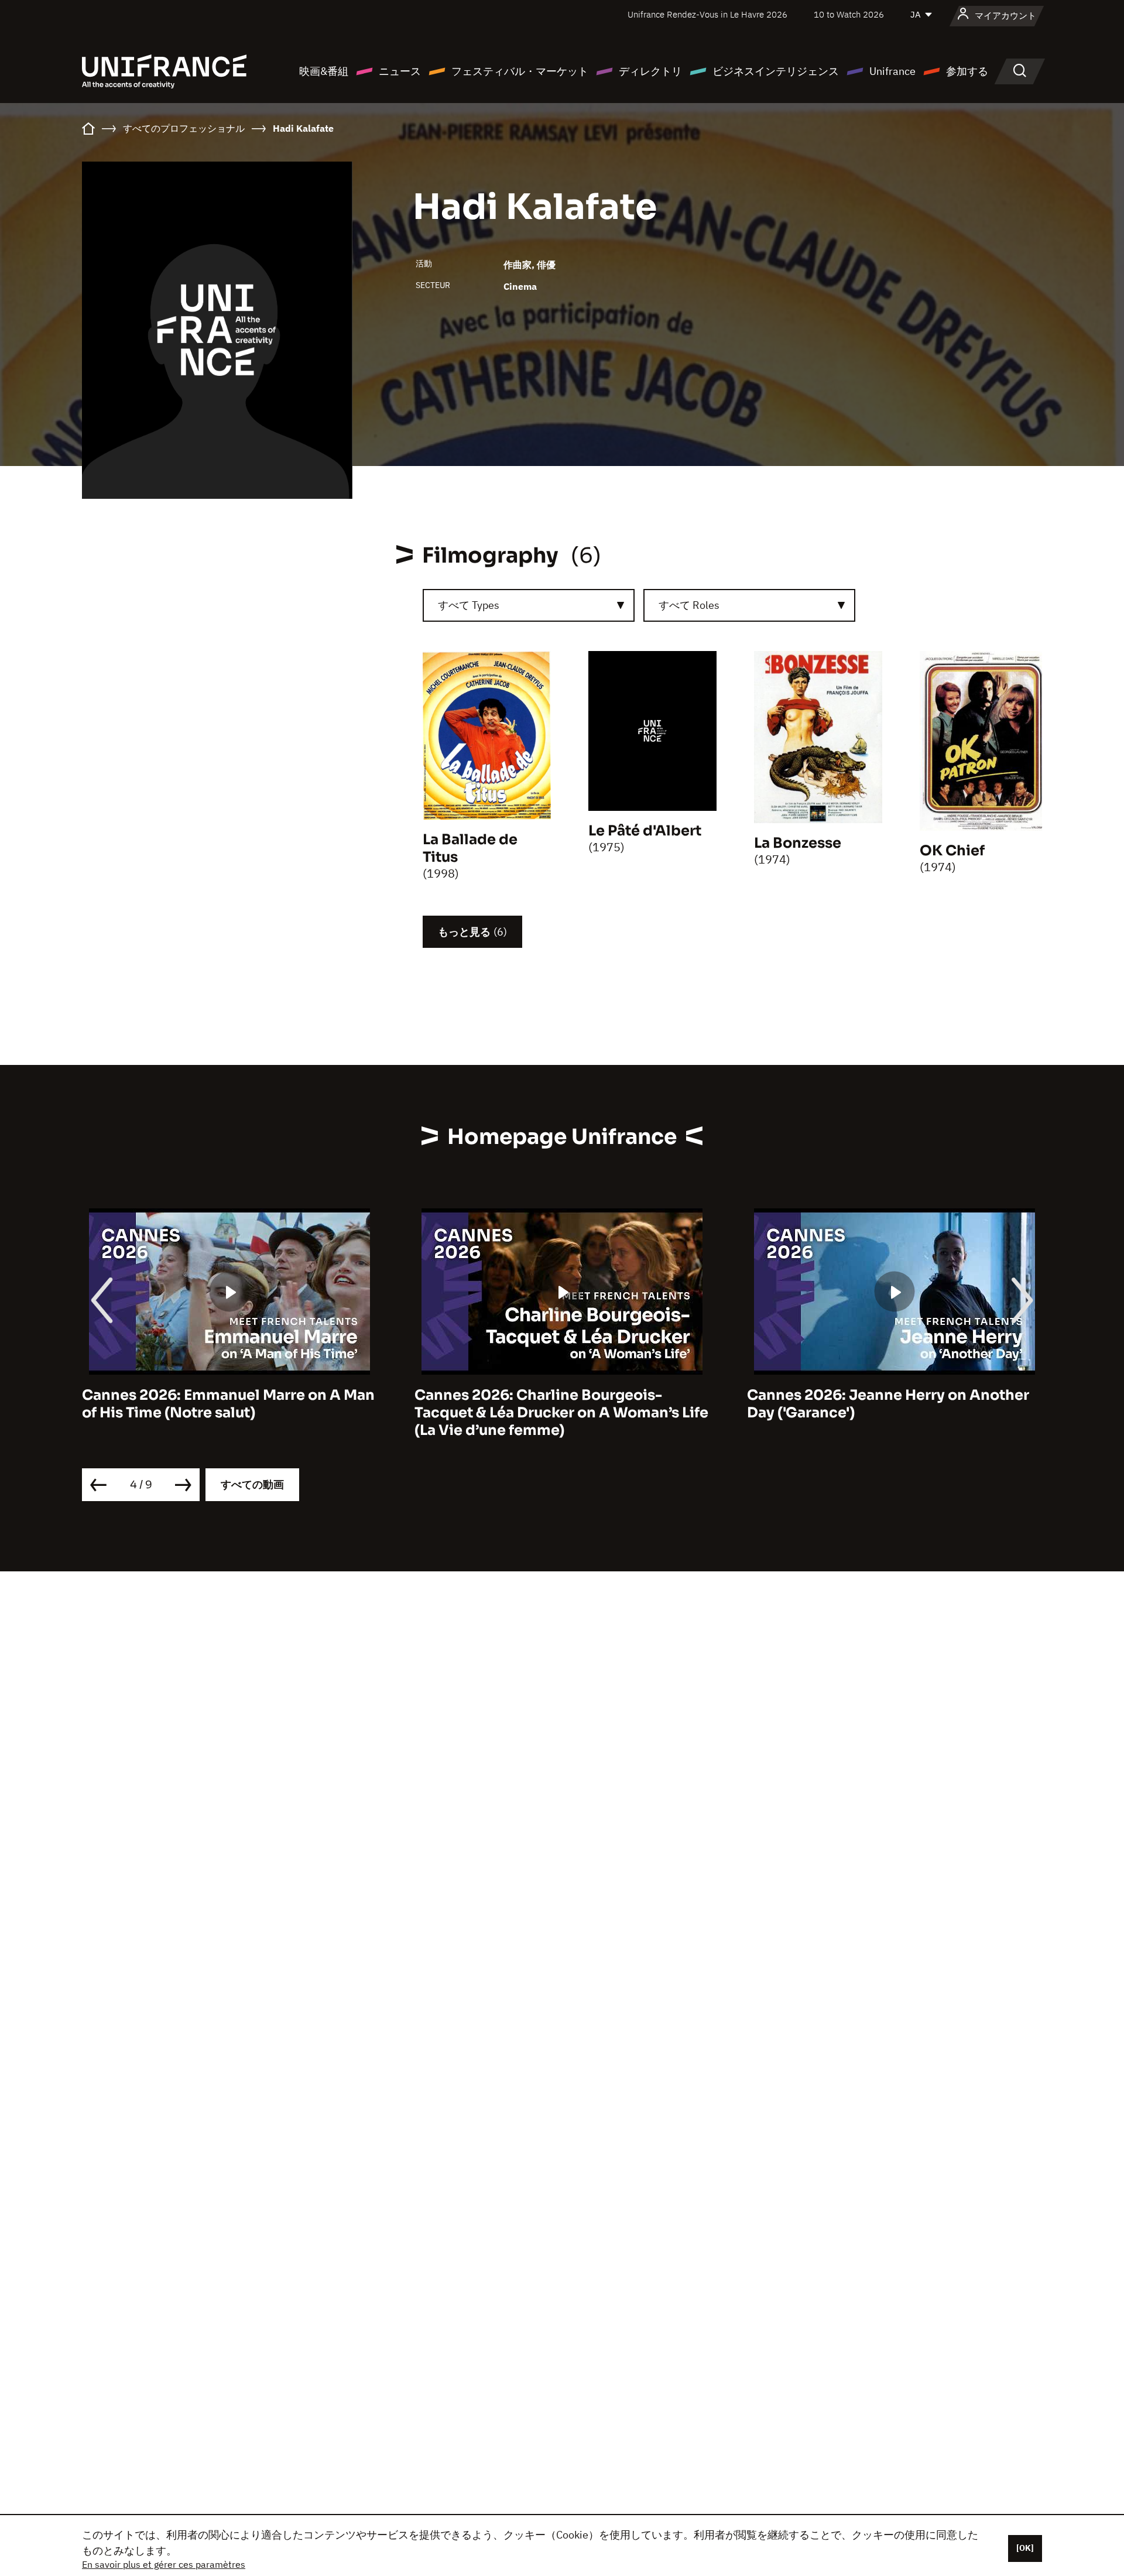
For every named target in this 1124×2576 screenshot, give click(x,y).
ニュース (400, 71)
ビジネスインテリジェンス (776, 71)
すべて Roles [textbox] (689, 605)
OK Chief (952, 851)
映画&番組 (324, 71)
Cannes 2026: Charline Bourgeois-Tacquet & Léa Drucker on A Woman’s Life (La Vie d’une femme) (229, 1413)
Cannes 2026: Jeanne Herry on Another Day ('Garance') (556, 1404)
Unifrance (892, 71)
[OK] (1025, 2548)
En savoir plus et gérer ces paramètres (164, 2564)
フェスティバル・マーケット (520, 71)
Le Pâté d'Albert (645, 831)
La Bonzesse (798, 843)
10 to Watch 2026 (849, 14)
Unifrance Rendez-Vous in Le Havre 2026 (707, 14)
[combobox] (529, 605)
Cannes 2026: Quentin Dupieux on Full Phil (884, 1404)
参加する (967, 71)
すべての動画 (252, 1484)
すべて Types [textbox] (469, 605)
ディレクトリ (650, 71)
